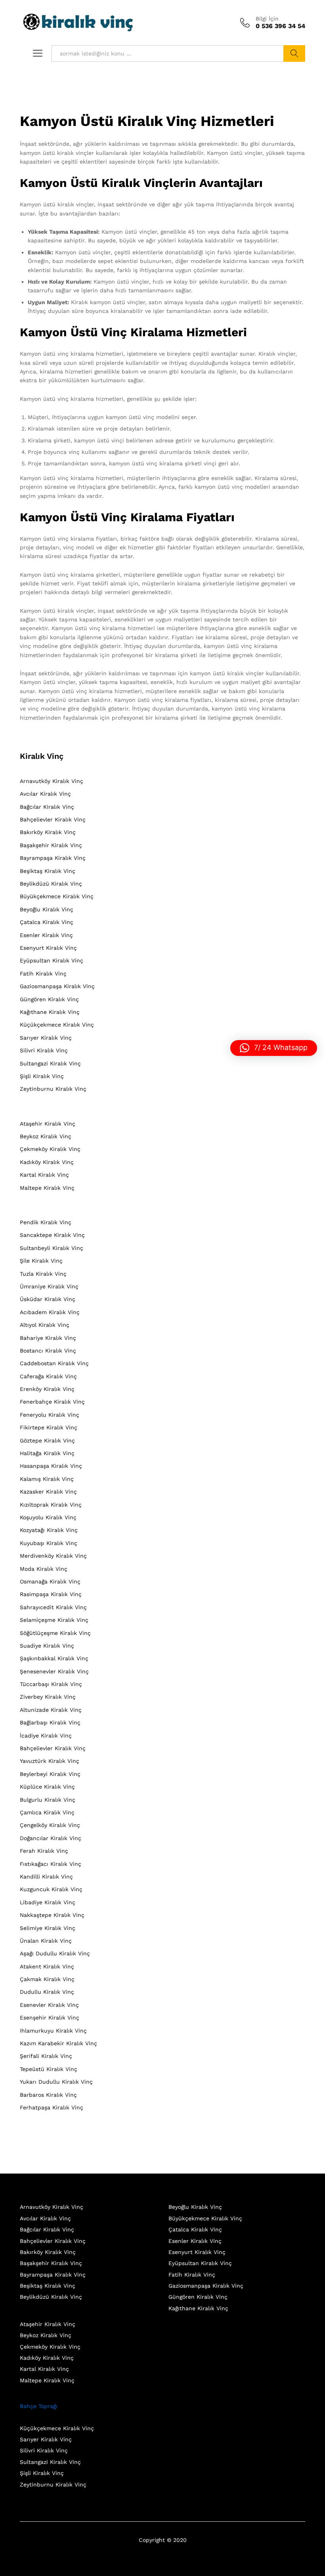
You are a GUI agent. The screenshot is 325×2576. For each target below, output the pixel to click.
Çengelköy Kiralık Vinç (50, 1825)
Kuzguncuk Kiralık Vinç (51, 1889)
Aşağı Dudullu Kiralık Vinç (55, 1953)
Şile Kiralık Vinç (41, 1261)
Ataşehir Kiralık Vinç (48, 1124)
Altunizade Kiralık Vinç (51, 1710)
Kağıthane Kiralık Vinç (50, 1012)
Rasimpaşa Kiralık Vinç (51, 1594)
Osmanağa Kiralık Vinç (50, 1581)
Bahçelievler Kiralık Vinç (53, 819)
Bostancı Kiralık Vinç (48, 1351)
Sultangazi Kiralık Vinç (50, 1063)
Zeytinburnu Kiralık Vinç (53, 1089)
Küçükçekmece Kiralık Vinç (57, 1025)
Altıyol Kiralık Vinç (45, 1325)
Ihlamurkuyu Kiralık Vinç (53, 2031)
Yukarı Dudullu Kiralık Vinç (56, 2082)
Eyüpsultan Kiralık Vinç (52, 960)
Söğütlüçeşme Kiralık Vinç (55, 1633)
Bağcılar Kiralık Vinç (47, 807)
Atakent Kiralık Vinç (47, 1966)
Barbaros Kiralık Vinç (48, 2095)
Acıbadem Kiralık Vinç (50, 1312)
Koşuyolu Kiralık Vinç (48, 1517)
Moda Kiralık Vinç (44, 1569)
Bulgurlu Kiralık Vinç (48, 1800)
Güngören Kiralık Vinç (49, 999)
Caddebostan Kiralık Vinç (54, 1363)
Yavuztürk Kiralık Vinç (50, 1761)
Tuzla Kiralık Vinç (43, 1274)
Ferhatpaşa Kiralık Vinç (52, 2107)
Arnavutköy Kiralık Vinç (52, 781)
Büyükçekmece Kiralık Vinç (57, 896)
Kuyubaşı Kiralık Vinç (49, 1543)
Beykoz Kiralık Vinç (46, 1136)
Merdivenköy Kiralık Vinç (53, 1556)
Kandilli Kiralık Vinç (46, 1877)
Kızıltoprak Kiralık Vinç (51, 1505)
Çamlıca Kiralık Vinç (47, 1812)
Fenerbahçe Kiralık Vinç (52, 1402)
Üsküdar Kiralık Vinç (48, 1299)
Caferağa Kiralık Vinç (48, 1376)
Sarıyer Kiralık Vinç (46, 1038)
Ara (294, 53)
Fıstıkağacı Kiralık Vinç (51, 1864)
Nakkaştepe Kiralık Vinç (52, 1915)
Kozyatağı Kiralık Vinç (49, 1530)
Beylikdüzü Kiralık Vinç (51, 884)
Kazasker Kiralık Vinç (48, 1492)
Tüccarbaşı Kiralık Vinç (51, 1684)
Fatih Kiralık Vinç (43, 974)
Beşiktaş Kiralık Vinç (48, 871)
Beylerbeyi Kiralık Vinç (50, 1774)
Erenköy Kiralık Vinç (47, 1389)
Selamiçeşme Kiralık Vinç (54, 1620)
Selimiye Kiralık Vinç (48, 1928)
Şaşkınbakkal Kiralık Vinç (54, 1658)
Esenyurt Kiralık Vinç (48, 948)
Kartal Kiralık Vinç (44, 1175)
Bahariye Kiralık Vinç (48, 1338)
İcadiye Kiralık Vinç (46, 1736)
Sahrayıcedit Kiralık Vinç (53, 1607)
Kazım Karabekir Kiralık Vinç (58, 2043)
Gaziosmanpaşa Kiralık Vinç (57, 986)
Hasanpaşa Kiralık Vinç (51, 1466)
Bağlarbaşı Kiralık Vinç (50, 1722)
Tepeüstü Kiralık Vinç (49, 2069)
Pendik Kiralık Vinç (46, 1222)
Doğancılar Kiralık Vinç (51, 1838)
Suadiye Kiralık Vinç (47, 1646)
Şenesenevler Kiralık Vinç (54, 1671)
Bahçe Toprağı (39, 2406)
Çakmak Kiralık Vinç (47, 1979)
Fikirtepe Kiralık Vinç (49, 1427)
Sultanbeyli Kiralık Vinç (52, 1248)
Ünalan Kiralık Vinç (46, 1941)
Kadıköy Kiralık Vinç (47, 1162)
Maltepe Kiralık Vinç (47, 1188)
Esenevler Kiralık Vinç (49, 2005)
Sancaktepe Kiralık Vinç (52, 1235)
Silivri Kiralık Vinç (44, 1050)
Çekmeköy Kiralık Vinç (50, 1149)
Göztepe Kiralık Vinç (47, 1440)
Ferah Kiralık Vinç (44, 1851)
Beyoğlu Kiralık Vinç (47, 909)
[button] (274, 1048)
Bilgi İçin (267, 19)
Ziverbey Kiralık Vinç (48, 1697)
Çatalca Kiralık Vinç (47, 922)
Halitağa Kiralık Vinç (47, 1453)
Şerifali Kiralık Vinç (46, 2056)
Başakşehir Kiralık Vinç (51, 845)
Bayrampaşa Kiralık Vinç (53, 858)
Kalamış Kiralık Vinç (47, 1479)
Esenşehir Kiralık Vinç (50, 2018)
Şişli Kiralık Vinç (42, 1076)
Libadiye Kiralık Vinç (48, 1902)
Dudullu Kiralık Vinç (47, 1992)
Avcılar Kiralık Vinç (45, 794)
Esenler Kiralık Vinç (46, 935)
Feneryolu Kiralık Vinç (50, 1415)
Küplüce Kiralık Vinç (47, 1787)
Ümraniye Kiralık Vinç (49, 1286)
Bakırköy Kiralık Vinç (48, 832)
